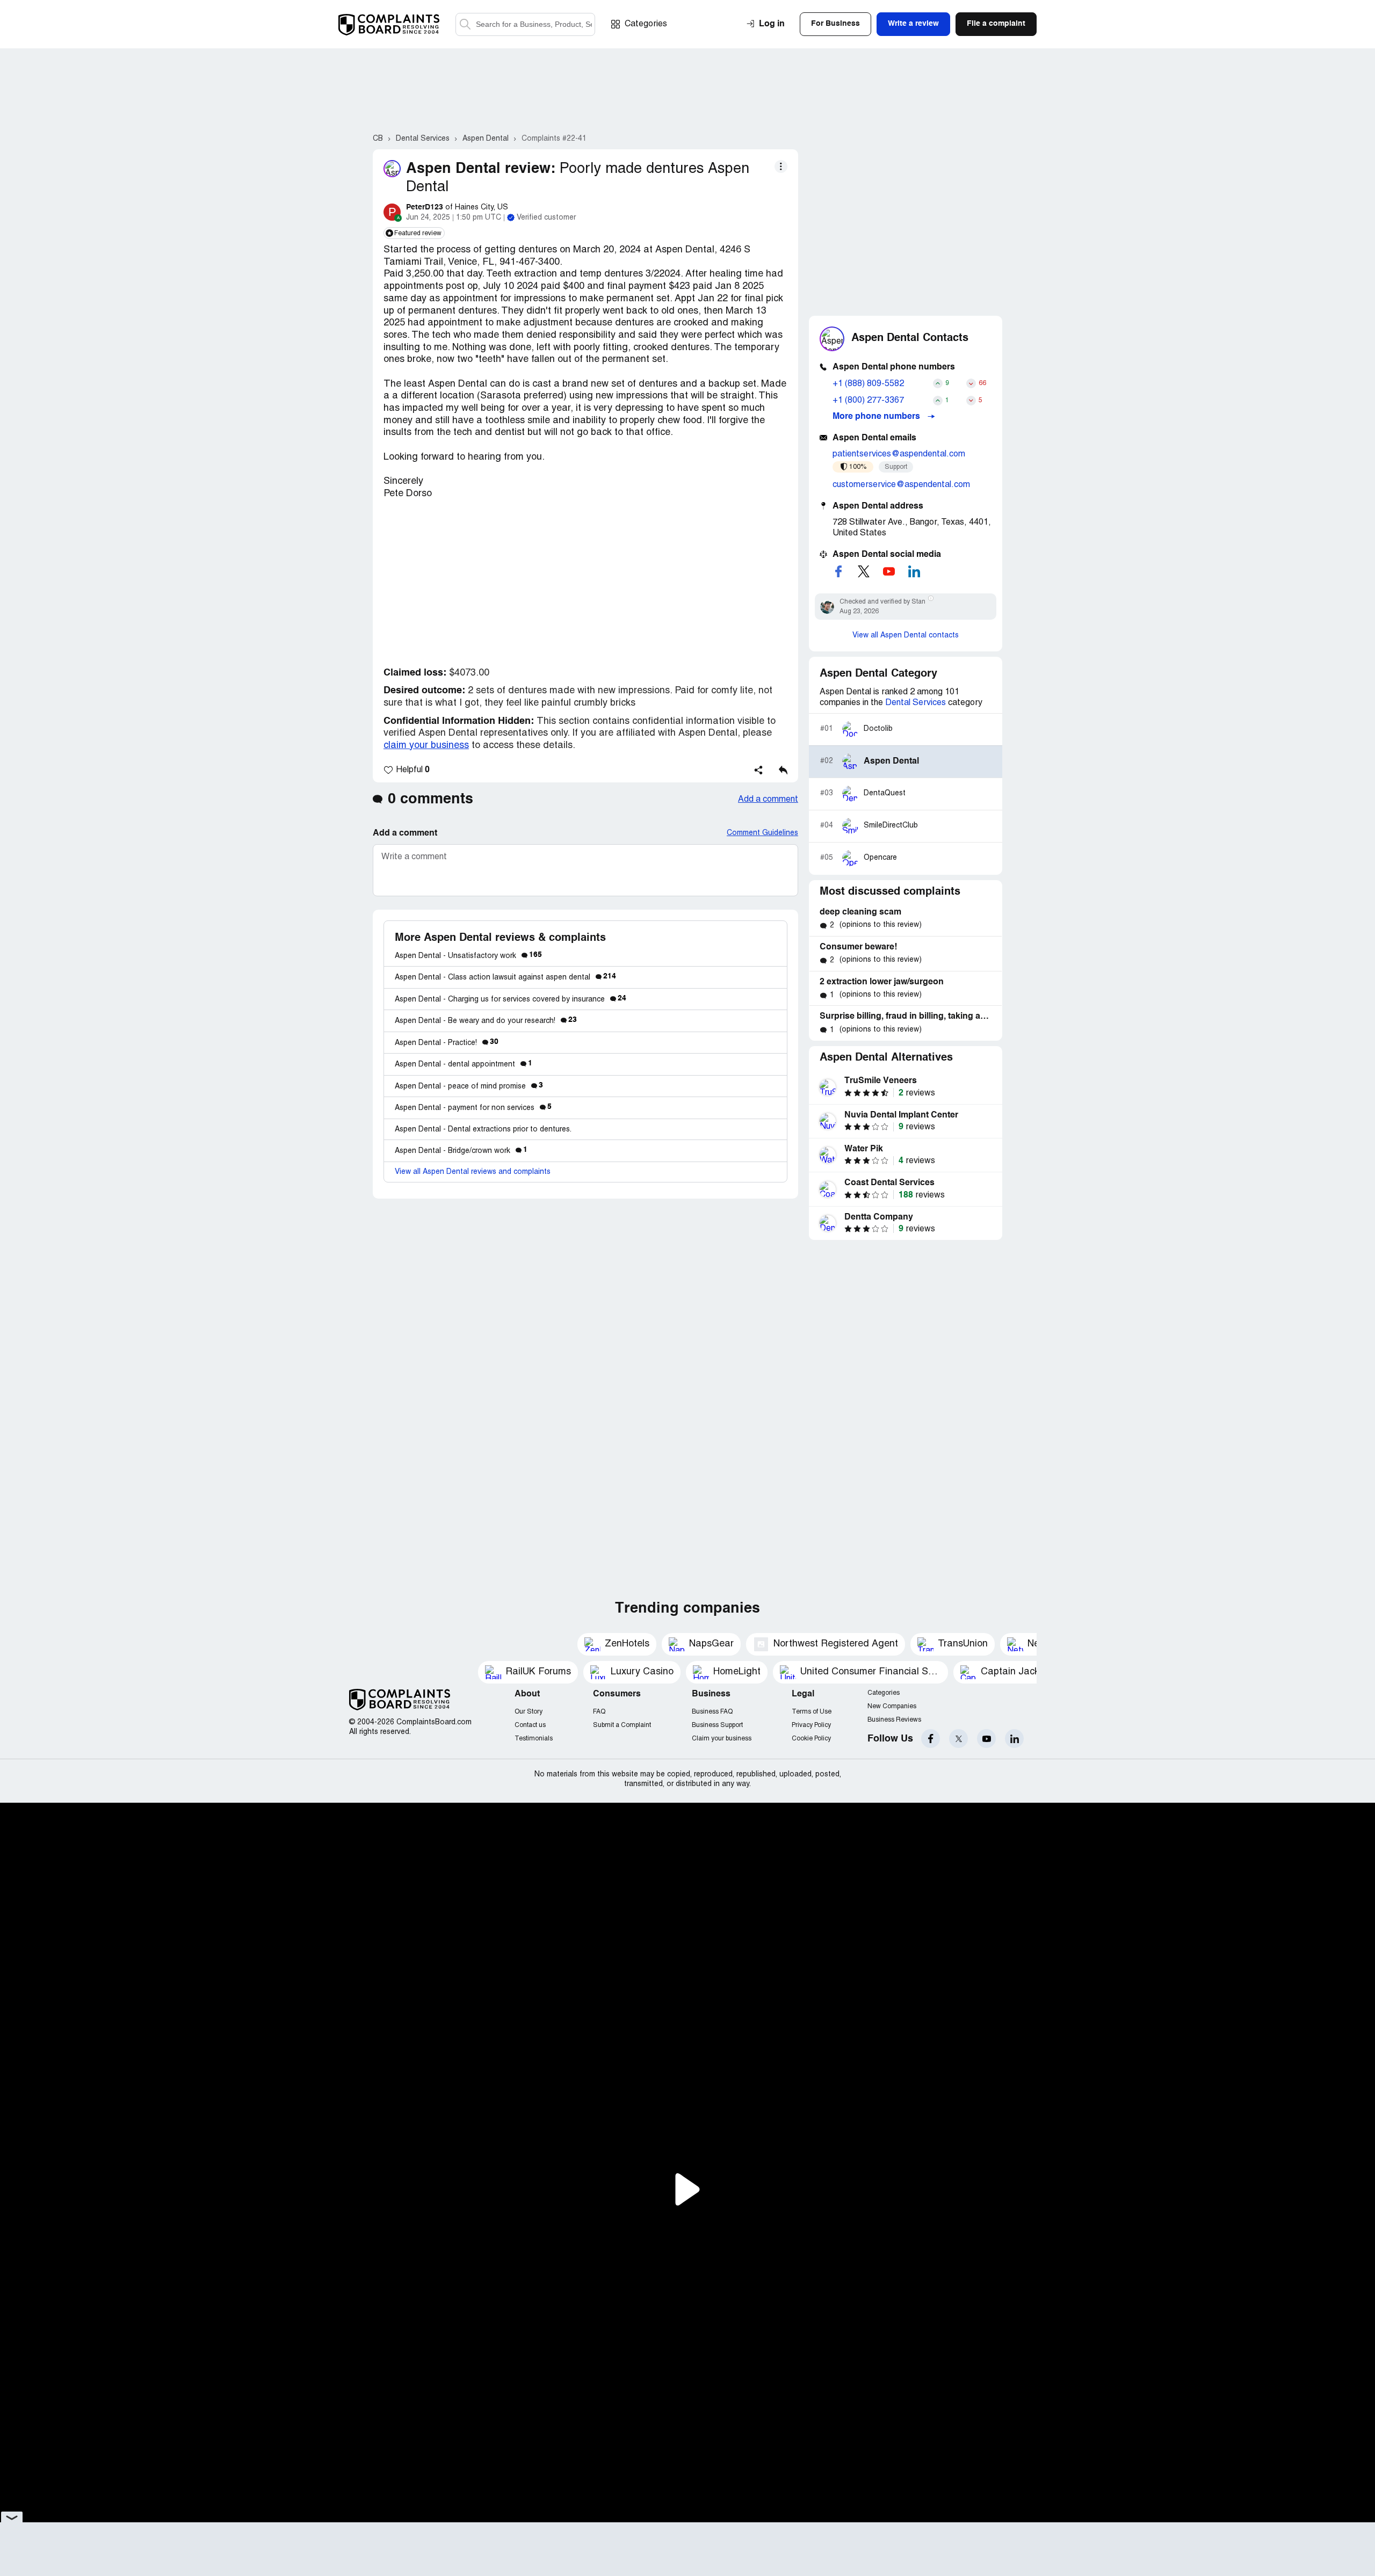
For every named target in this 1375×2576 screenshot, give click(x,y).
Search (465, 24)
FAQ (599, 1712)
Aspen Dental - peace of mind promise (469, 1087)
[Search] (525, 24)
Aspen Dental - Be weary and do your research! (486, 1021)
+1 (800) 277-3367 (868, 401)
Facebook (931, 1739)
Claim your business (722, 1739)
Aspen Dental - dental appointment (464, 1065)
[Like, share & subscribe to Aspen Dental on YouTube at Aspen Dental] (889, 571)
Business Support (717, 1725)
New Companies (892, 1706)
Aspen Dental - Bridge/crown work (461, 1151)
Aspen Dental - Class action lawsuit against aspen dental (505, 978)
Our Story (529, 1712)
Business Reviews (894, 1720)
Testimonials (534, 1739)
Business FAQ (712, 1712)
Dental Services (916, 703)
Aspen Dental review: (481, 169)
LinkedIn (1014, 1739)
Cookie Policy (811, 1739)
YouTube (986, 1739)
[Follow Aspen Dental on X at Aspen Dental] (864, 571)
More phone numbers (877, 417)
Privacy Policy (811, 1725)
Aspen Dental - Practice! (447, 1043)
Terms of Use (812, 1712)
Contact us (530, 1725)
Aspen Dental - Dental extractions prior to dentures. (483, 1130)
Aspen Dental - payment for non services (473, 1108)
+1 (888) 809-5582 (868, 384)
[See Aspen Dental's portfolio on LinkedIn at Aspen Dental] (914, 571)
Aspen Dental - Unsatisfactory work (468, 956)
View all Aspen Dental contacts (906, 636)
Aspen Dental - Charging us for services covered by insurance (511, 1000)
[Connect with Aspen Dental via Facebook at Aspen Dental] (838, 571)
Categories (646, 24)
